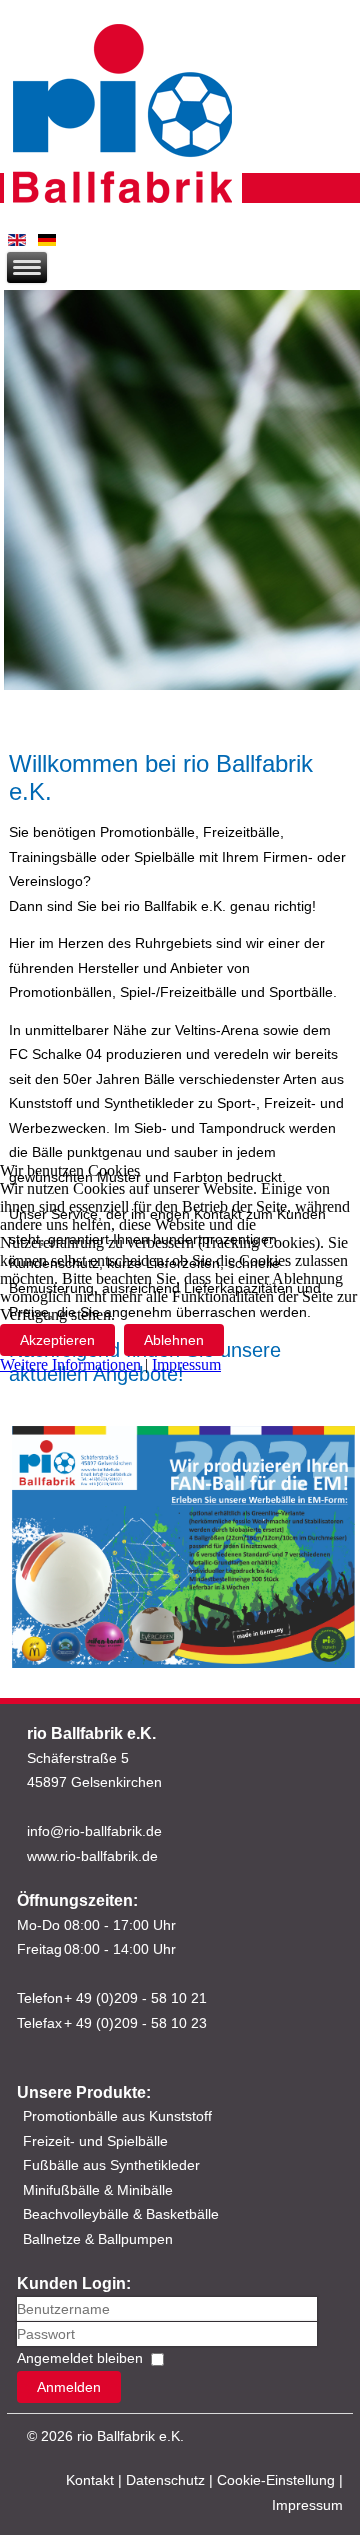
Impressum (186, 1364)
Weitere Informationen (70, 1364)
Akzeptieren (57, 1340)
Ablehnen (174, 1340)
